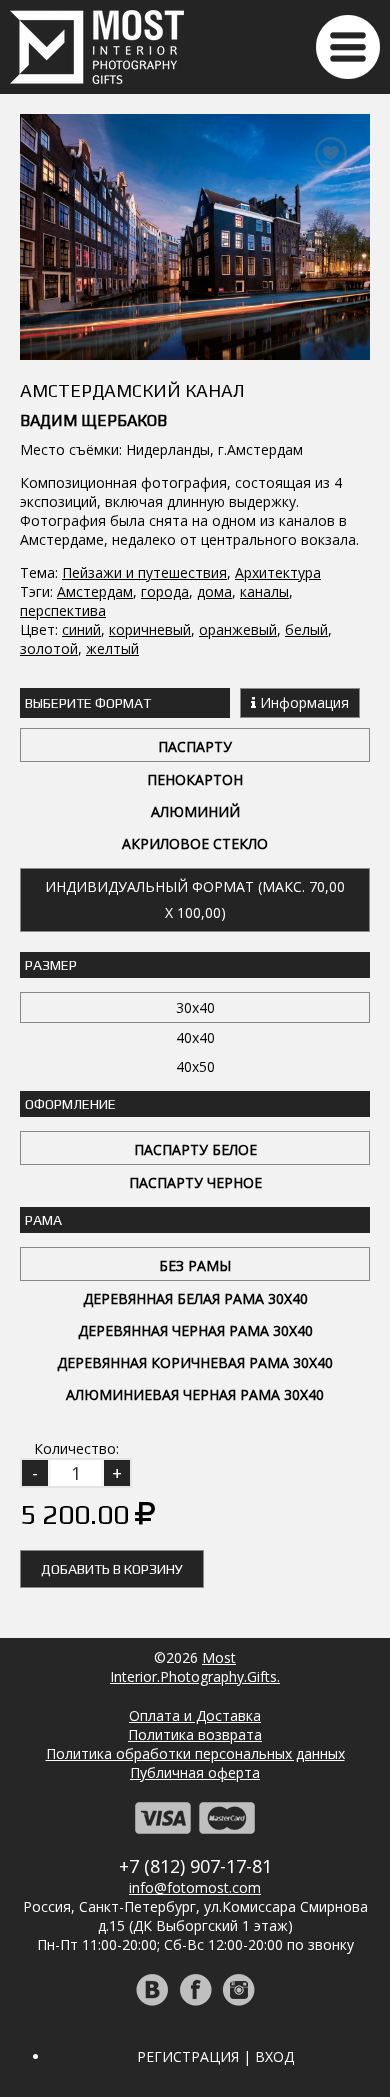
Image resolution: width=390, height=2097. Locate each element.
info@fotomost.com (195, 1887)
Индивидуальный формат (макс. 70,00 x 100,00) (195, 899)
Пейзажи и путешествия (144, 572)
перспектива (63, 610)
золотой (49, 648)
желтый (112, 648)
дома (214, 591)
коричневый (150, 629)
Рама (43, 1220)
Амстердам (95, 591)
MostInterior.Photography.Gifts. (195, 1667)
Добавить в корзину (112, 1569)
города (165, 591)
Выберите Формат (88, 703)
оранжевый (238, 629)
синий (81, 629)
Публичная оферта (195, 1772)
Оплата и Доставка (195, 1715)
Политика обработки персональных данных (195, 1753)
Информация (302, 702)
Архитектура (278, 572)
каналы (264, 591)
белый (306, 629)
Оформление (70, 1104)
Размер (51, 965)
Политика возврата (195, 1734)
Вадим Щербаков (93, 420)
